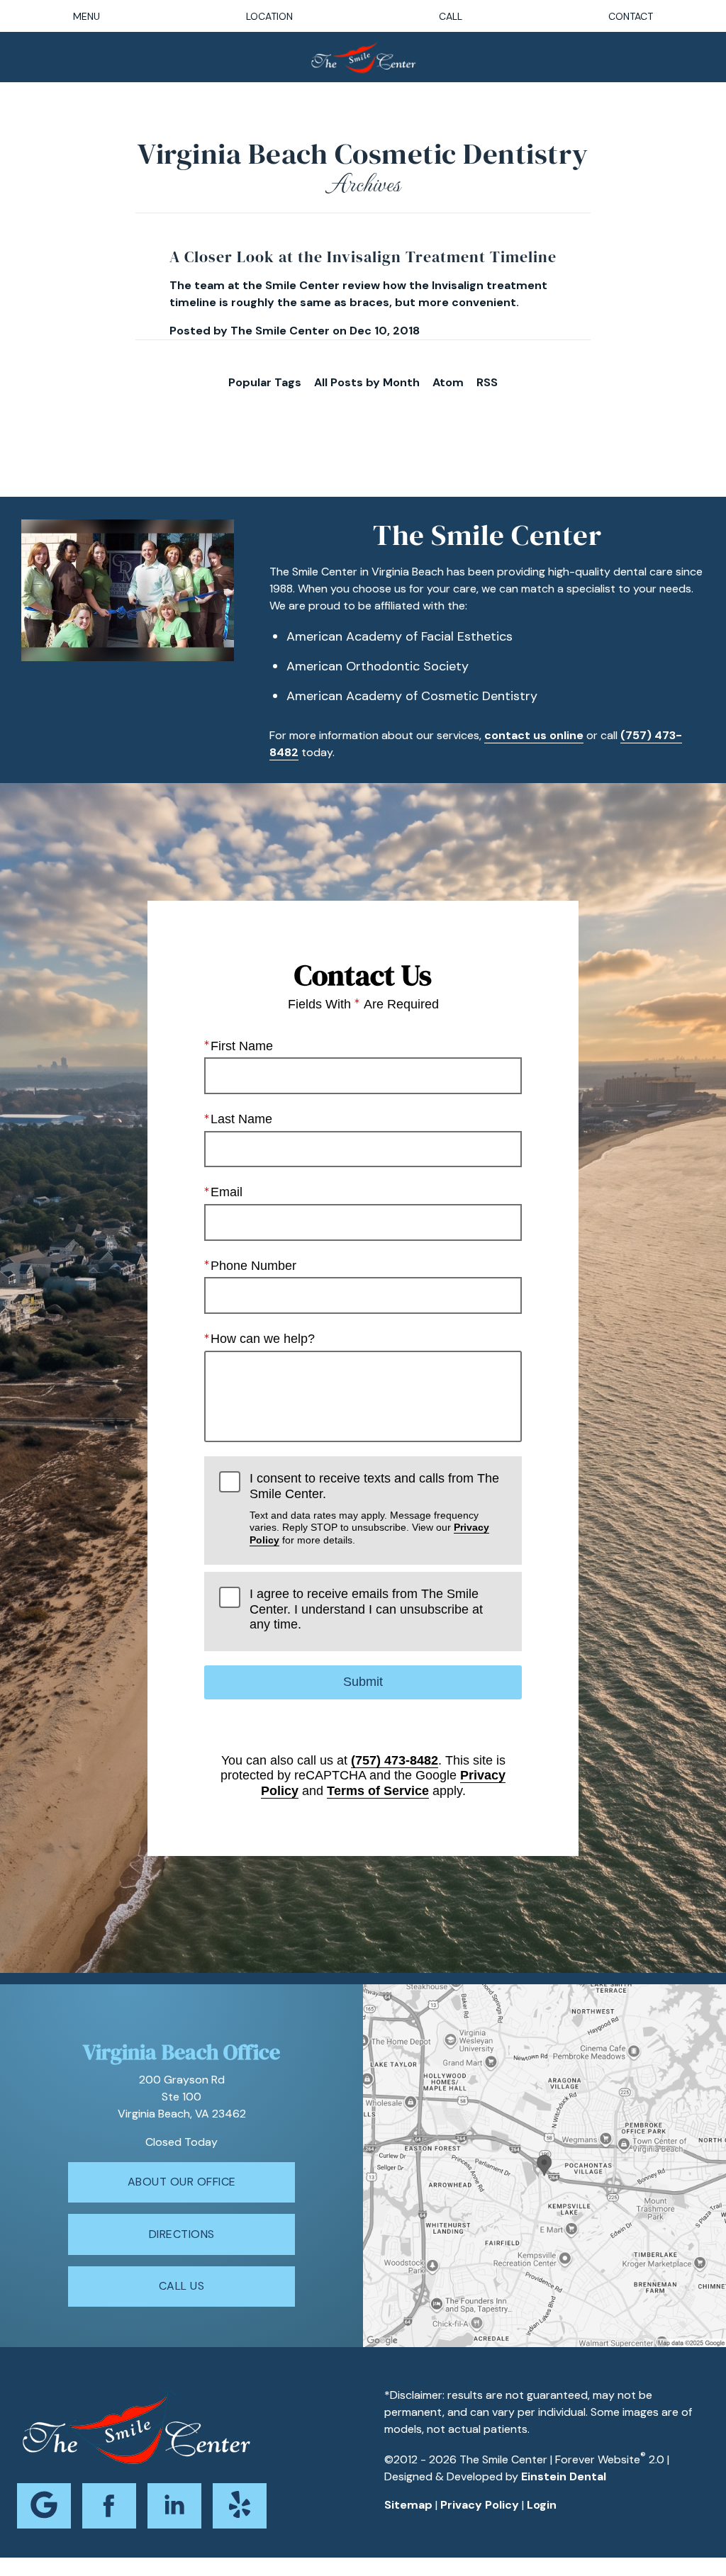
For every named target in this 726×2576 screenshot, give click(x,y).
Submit (363, 1682)
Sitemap (408, 2505)
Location (269, 16)
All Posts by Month (367, 382)
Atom (448, 382)
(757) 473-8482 (395, 1760)
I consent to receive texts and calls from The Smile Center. (374, 1508)
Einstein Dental (564, 2476)
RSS (487, 382)
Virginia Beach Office (181, 2052)
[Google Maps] (44, 2506)
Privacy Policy (480, 2505)
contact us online (534, 735)
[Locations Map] (544, 2165)
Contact (631, 16)
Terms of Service (378, 1791)
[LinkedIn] (174, 2506)
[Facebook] (109, 2506)
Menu (86, 16)
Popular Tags (265, 382)
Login (542, 2505)
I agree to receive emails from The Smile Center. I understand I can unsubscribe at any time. (366, 1609)
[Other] (240, 2506)
